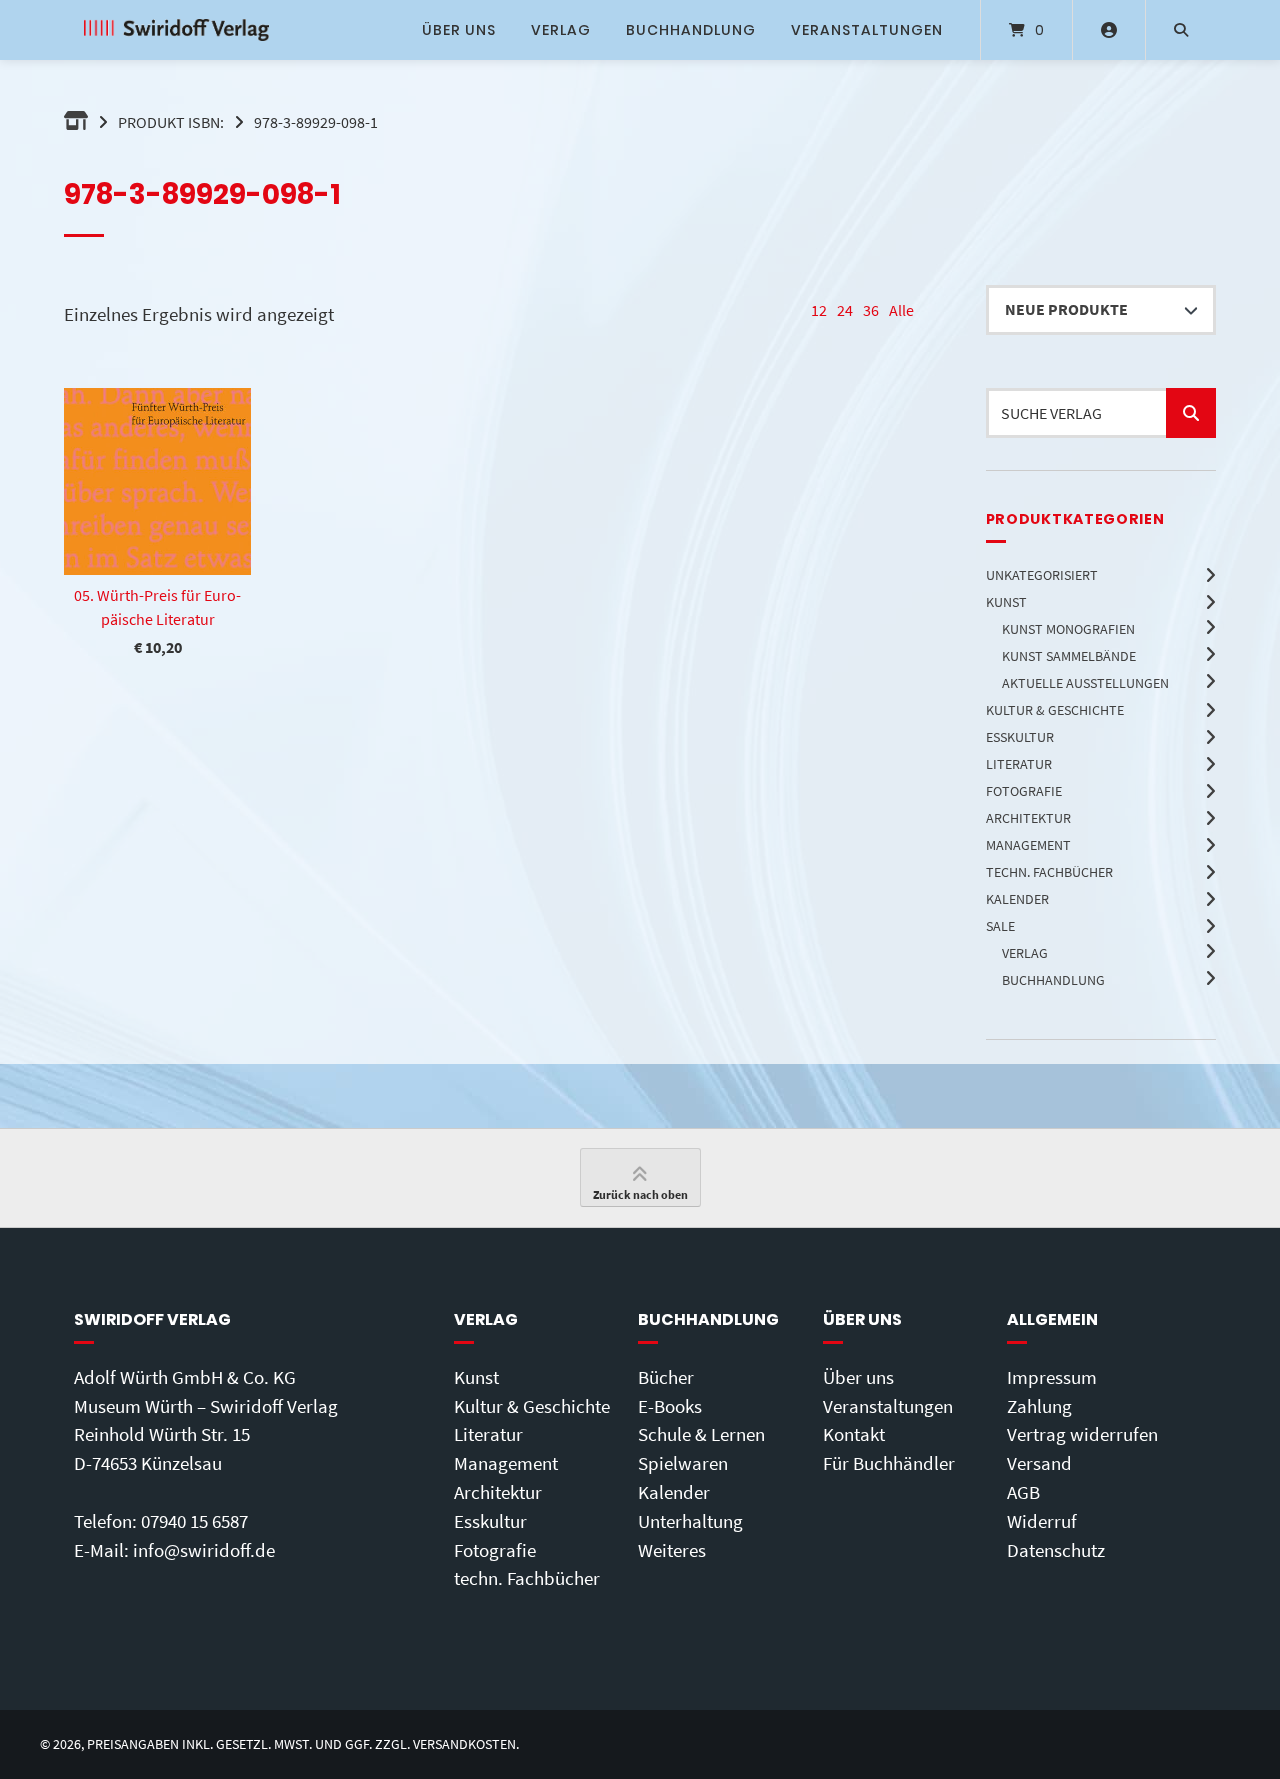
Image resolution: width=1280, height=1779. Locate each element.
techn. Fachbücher (527, 1578)
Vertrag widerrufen (1082, 1434)
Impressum (1052, 1377)
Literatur (488, 1434)
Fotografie (495, 1550)
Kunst (476, 1377)
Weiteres (672, 1550)
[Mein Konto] (1109, 30)
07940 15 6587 (194, 1521)
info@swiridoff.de (204, 1550)
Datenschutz (1056, 1550)
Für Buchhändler (889, 1463)
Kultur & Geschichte (532, 1406)
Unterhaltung (690, 1521)
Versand (1039, 1463)
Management (506, 1463)
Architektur (498, 1492)
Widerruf (1042, 1521)
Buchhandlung (691, 30)
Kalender (674, 1492)
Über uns (459, 30)
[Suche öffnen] (1181, 30)
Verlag (561, 30)
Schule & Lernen (701, 1434)
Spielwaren (683, 1463)
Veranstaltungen (867, 30)
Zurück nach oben (640, 1194)
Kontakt (854, 1434)
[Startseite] (176, 30)
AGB (1023, 1492)
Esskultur (490, 1521)
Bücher (666, 1377)
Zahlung (1039, 1406)
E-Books (670, 1406)
